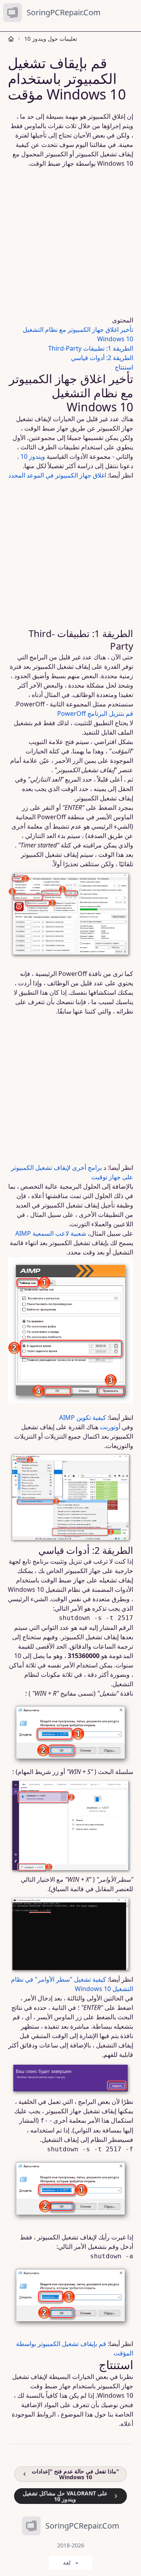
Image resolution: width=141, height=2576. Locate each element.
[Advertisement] (70, 242)
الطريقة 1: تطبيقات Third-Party (91, 348)
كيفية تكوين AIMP (83, 1417)
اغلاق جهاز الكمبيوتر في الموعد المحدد (57, 475)
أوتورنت (110, 1427)
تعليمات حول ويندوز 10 (51, 39)
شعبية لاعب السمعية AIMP (51, 1233)
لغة (67, 2562)
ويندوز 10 (33, 456)
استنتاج (124, 367)
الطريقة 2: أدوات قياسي (102, 358)
